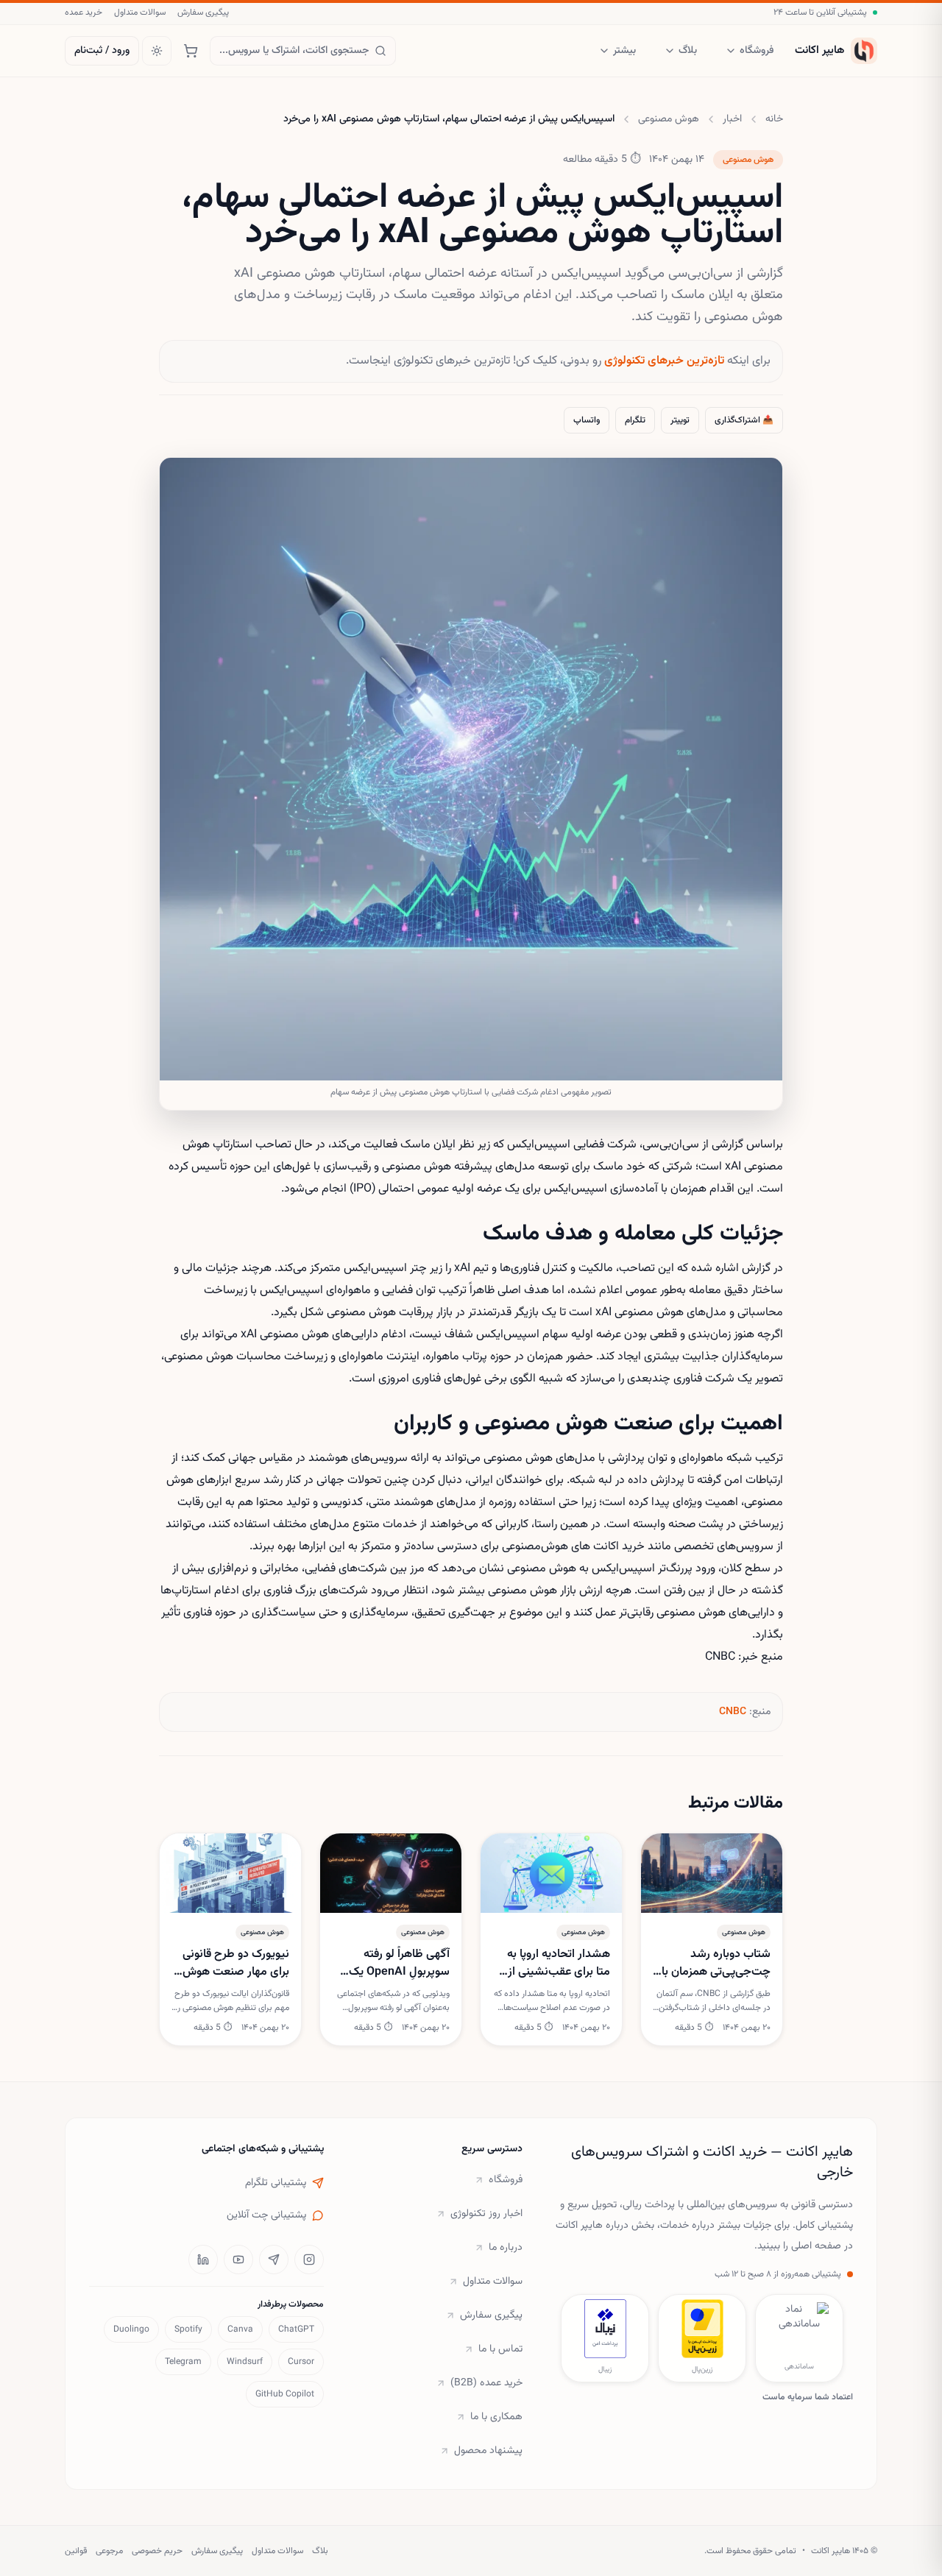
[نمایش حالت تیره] (157, 51)
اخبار (732, 119)
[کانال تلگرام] (274, 2260)
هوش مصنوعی (669, 119)
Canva (240, 2329)
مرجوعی (109, 2551)
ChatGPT (296, 2329)
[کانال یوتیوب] (238, 2260)
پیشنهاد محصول (488, 2451)
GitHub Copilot (285, 2394)
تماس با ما (500, 2349)
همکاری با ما (496, 2417)
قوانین (76, 2551)
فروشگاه (757, 51)
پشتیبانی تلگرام (276, 2183)
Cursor (301, 2362)
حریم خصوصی (157, 2551)
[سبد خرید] (191, 51)
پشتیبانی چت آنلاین (266, 2215)
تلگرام (635, 420)
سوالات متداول (140, 13)
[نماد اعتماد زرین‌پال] (702, 2329)
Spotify (188, 2329)
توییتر (680, 420)
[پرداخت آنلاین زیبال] (605, 2329)
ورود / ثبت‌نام (102, 51)
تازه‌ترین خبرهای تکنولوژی (664, 361)
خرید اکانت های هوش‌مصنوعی (573, 1547)
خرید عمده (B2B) (486, 2383)
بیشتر (624, 51)
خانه (774, 119)
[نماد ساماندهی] (799, 2329)
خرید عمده (84, 13)
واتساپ (587, 420)
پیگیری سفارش (203, 13)
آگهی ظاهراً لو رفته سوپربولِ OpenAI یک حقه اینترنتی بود (399, 1964)
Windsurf (245, 2362)
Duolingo (131, 2329)
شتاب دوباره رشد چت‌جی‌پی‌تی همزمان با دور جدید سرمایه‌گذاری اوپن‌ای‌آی (716, 1964)
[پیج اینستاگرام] (309, 2260)
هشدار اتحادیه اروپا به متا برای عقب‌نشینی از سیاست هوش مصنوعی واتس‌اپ (555, 1964)
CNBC (733, 1712)
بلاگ (688, 51)
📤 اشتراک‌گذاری (744, 420)
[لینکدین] (203, 2260)
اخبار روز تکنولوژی (486, 2214)
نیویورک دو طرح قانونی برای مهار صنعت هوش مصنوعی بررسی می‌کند (236, 1964)
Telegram (183, 2362)
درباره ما (506, 2248)
